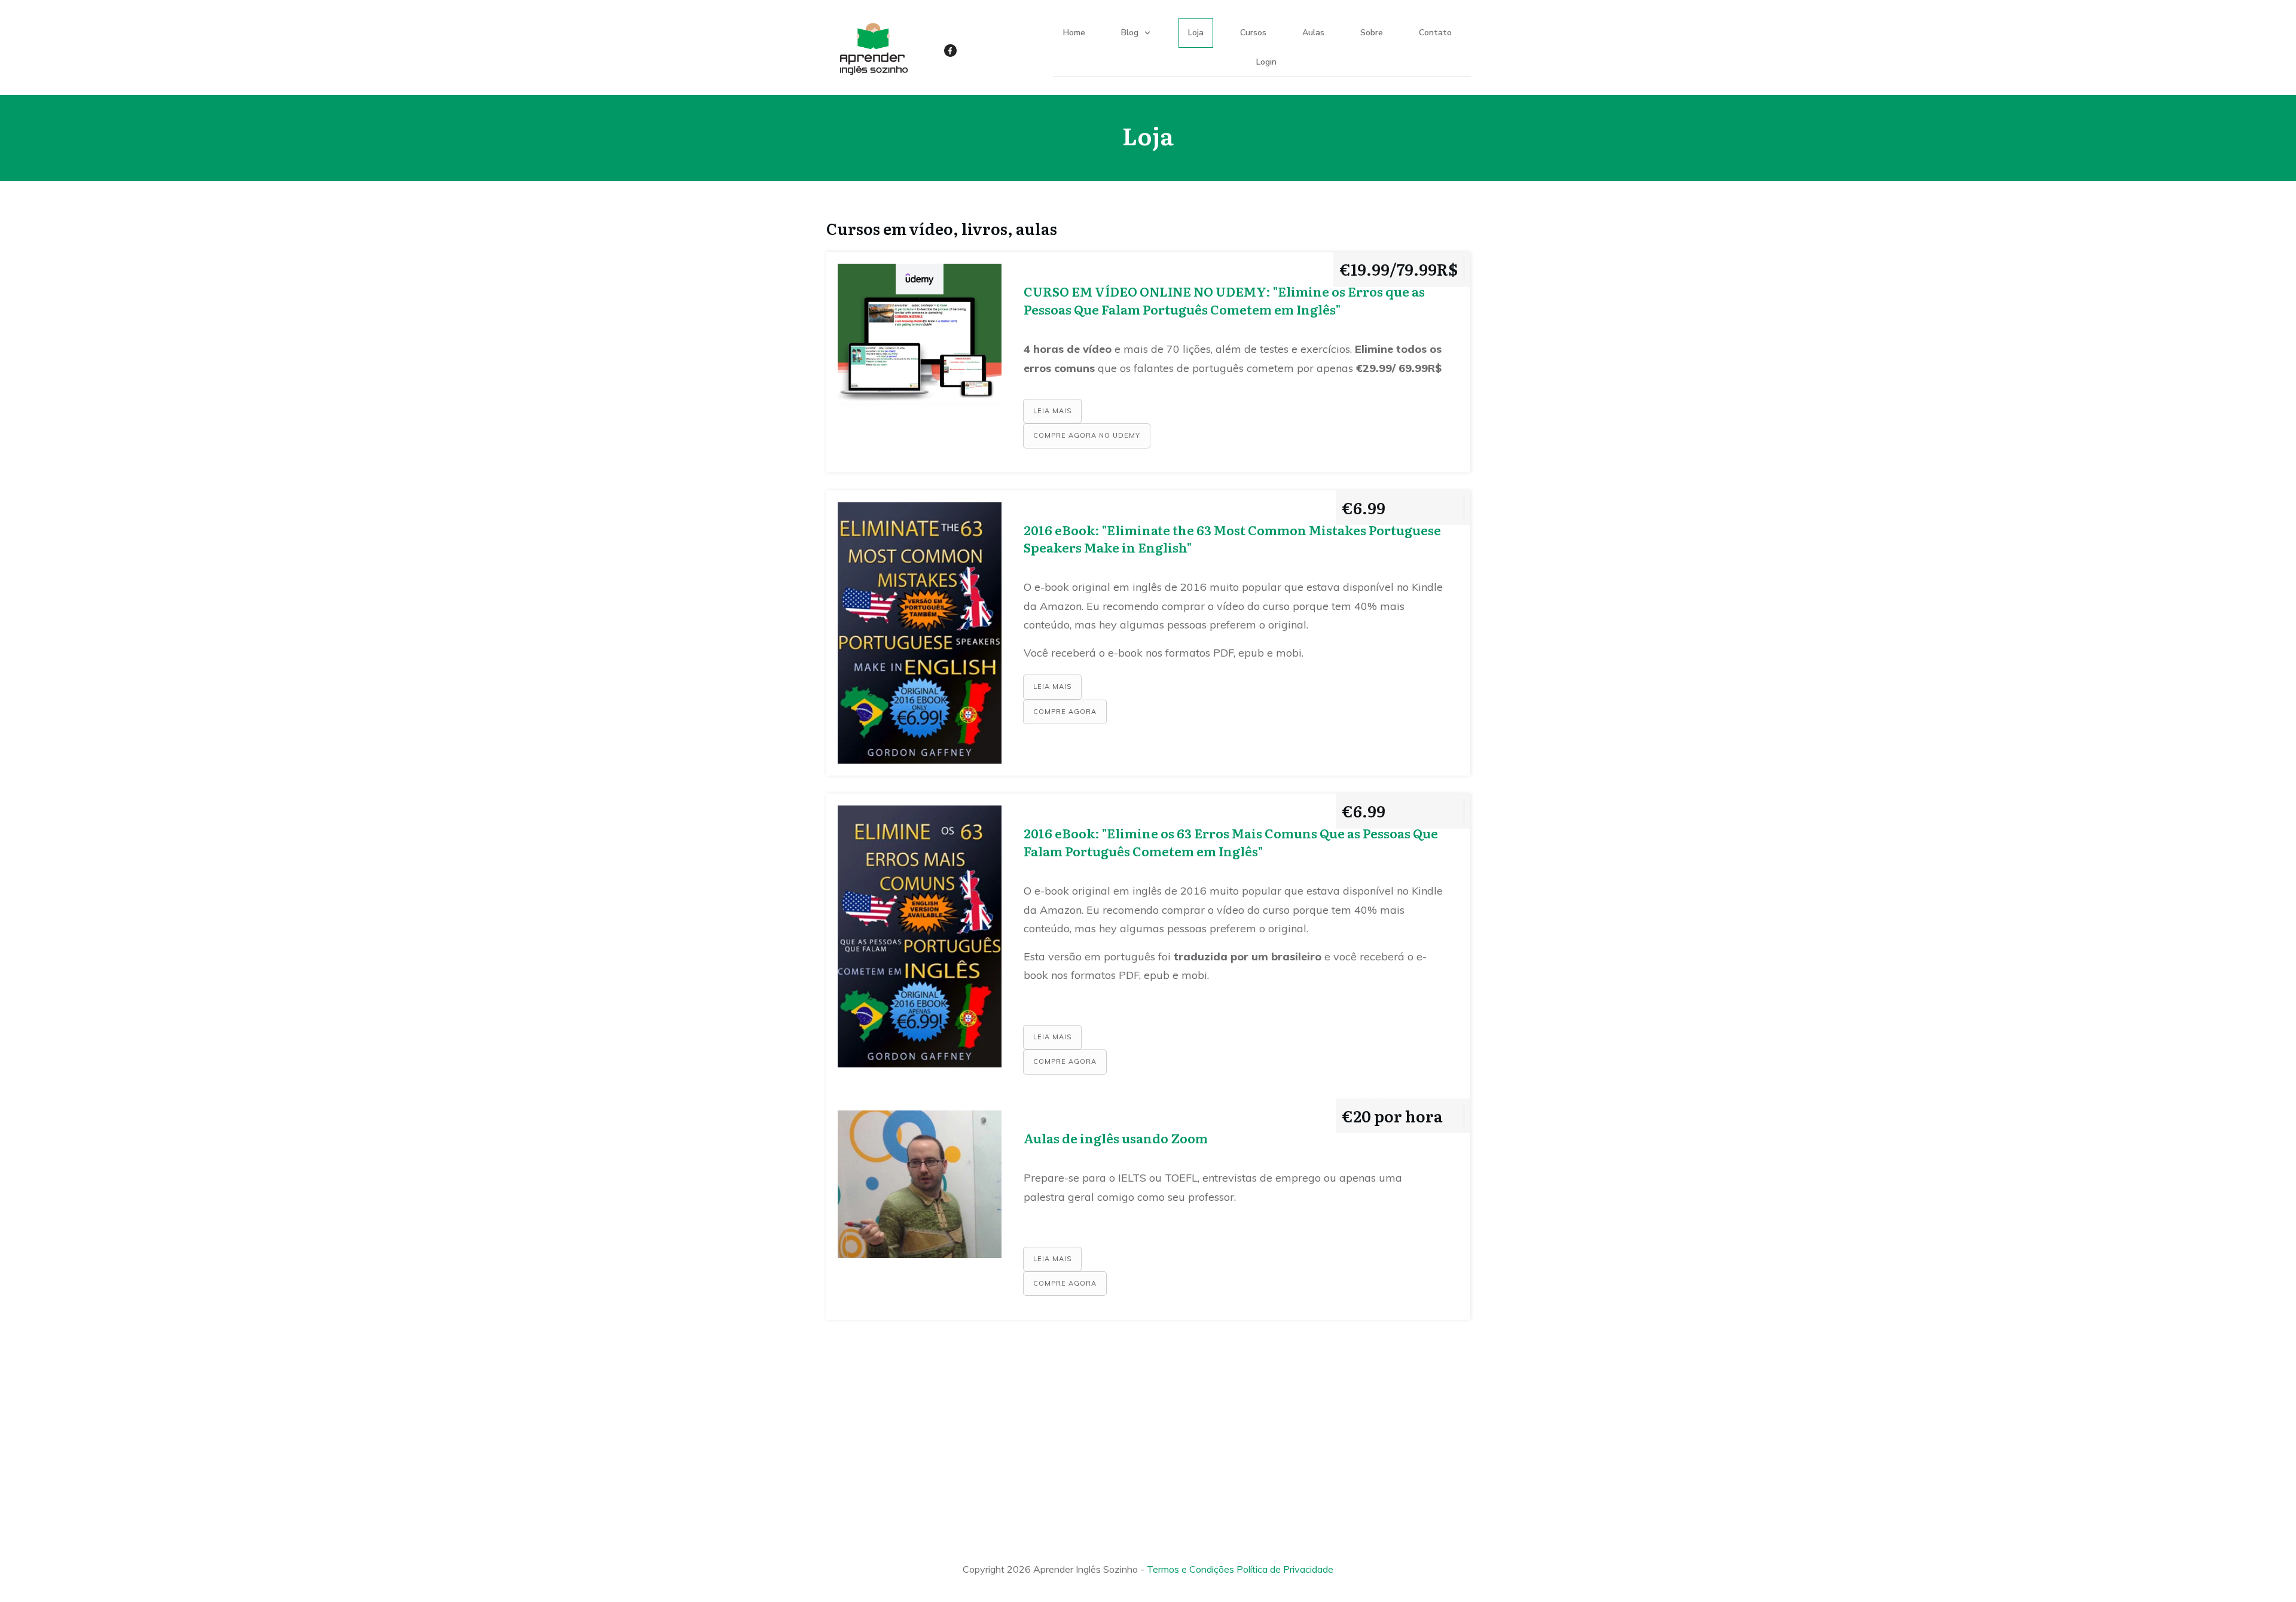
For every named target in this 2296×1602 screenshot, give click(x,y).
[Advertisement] (1148, 1428)
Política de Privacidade (1285, 1569)
